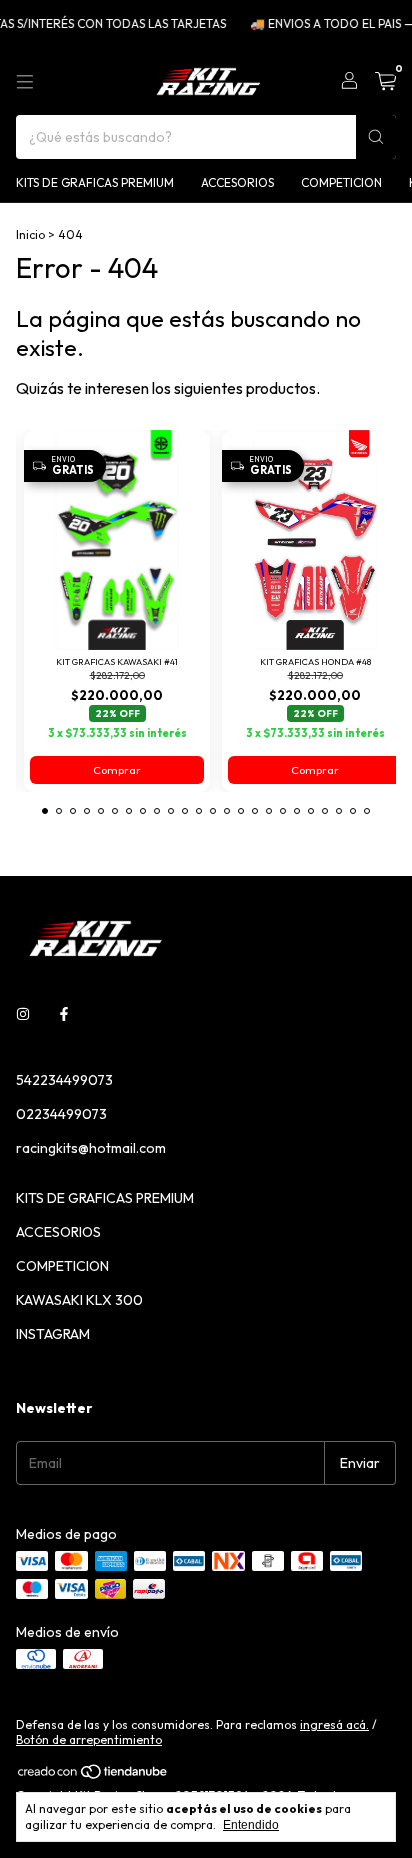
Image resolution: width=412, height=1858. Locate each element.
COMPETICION (341, 182)
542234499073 (64, 1080)
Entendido (251, 1825)
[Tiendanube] (93, 1775)
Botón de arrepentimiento (89, 1739)
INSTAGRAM (53, 1334)
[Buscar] (376, 137)
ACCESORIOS (237, 182)
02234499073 (61, 1114)
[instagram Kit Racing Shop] (23, 1014)
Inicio (30, 234)
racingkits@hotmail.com (91, 1148)
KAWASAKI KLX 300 (79, 1300)
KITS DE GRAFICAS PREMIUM (95, 182)
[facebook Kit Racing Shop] (64, 1014)
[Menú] (25, 82)
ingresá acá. (334, 1724)
